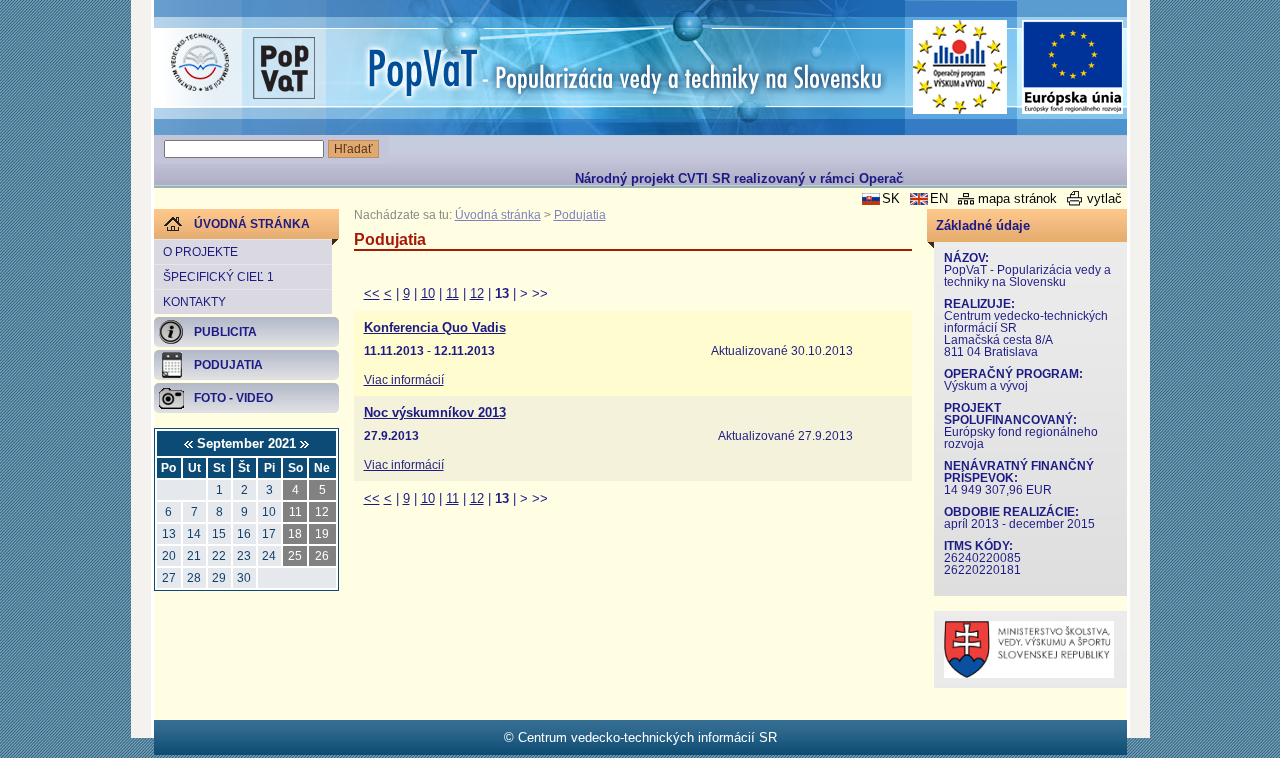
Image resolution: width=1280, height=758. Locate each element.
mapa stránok (1017, 198)
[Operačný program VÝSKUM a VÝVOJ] (960, 67)
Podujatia (580, 215)
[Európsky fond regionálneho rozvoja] (1073, 67)
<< (372, 293)
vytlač (1104, 198)
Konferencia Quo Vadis (435, 328)
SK (891, 198)
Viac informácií (404, 380)
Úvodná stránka (498, 215)
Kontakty (194, 302)
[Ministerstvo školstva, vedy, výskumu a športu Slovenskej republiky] (1029, 673)
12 (477, 293)
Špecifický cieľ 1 (218, 277)
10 (428, 293)
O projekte (200, 252)
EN (939, 198)
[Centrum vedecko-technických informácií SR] (200, 63)
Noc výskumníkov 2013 (435, 413)
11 (452, 293)
